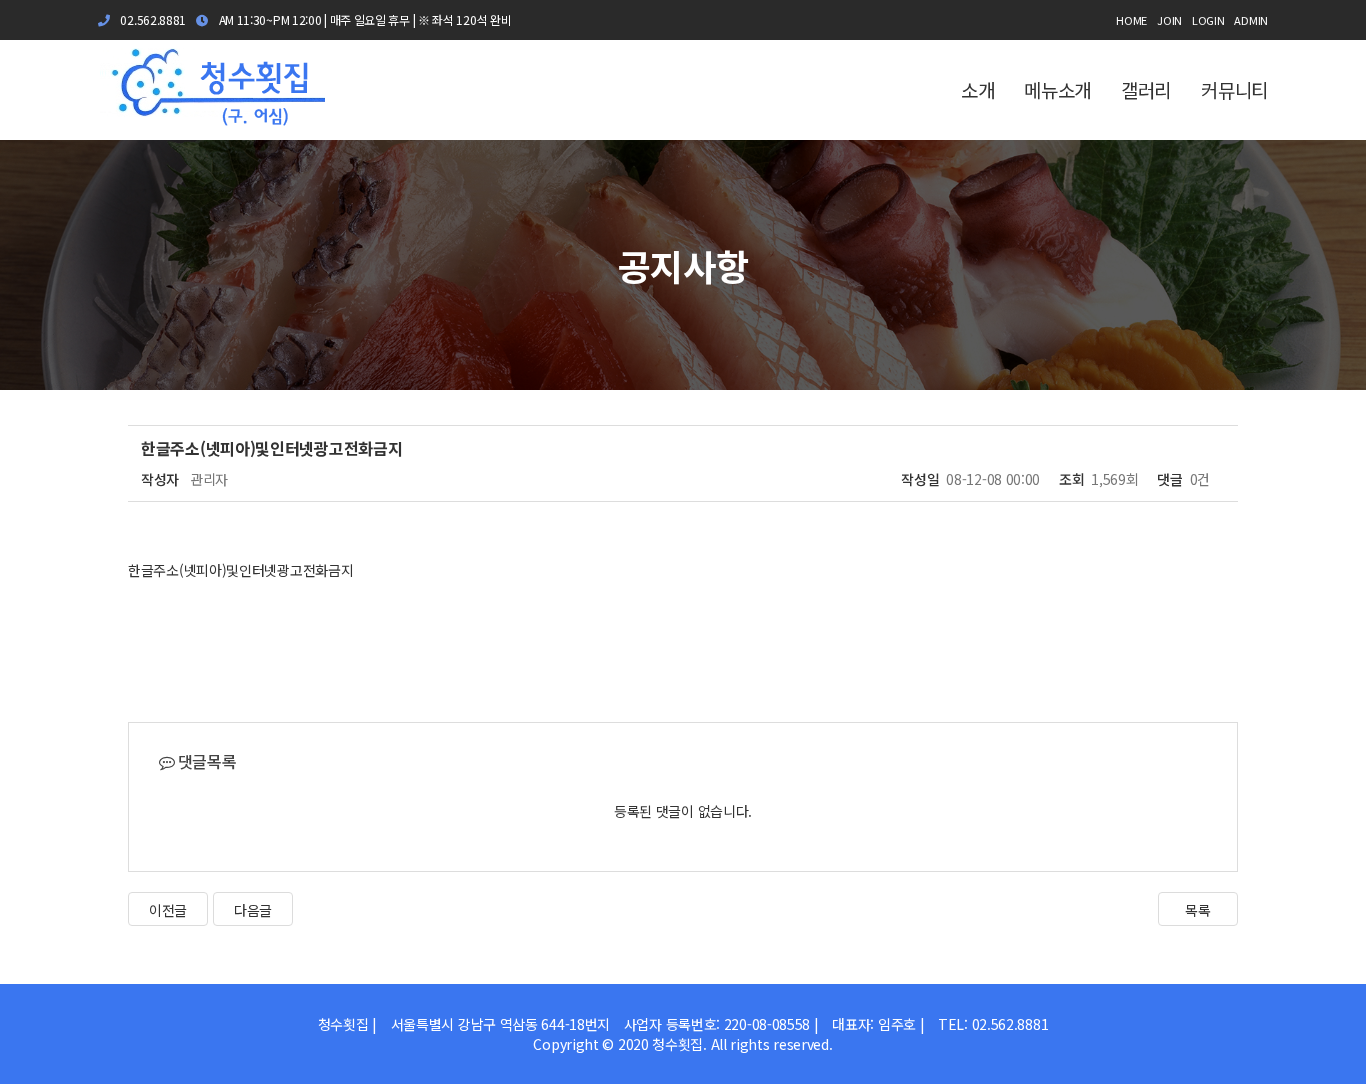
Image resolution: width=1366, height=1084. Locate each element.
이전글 (168, 910)
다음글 (253, 910)
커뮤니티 (1234, 89)
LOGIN (1208, 20)
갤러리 (1146, 89)
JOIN (1169, 20)
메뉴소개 (1057, 89)
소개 (977, 89)
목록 (1197, 910)
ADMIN (1251, 20)
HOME (1131, 20)
